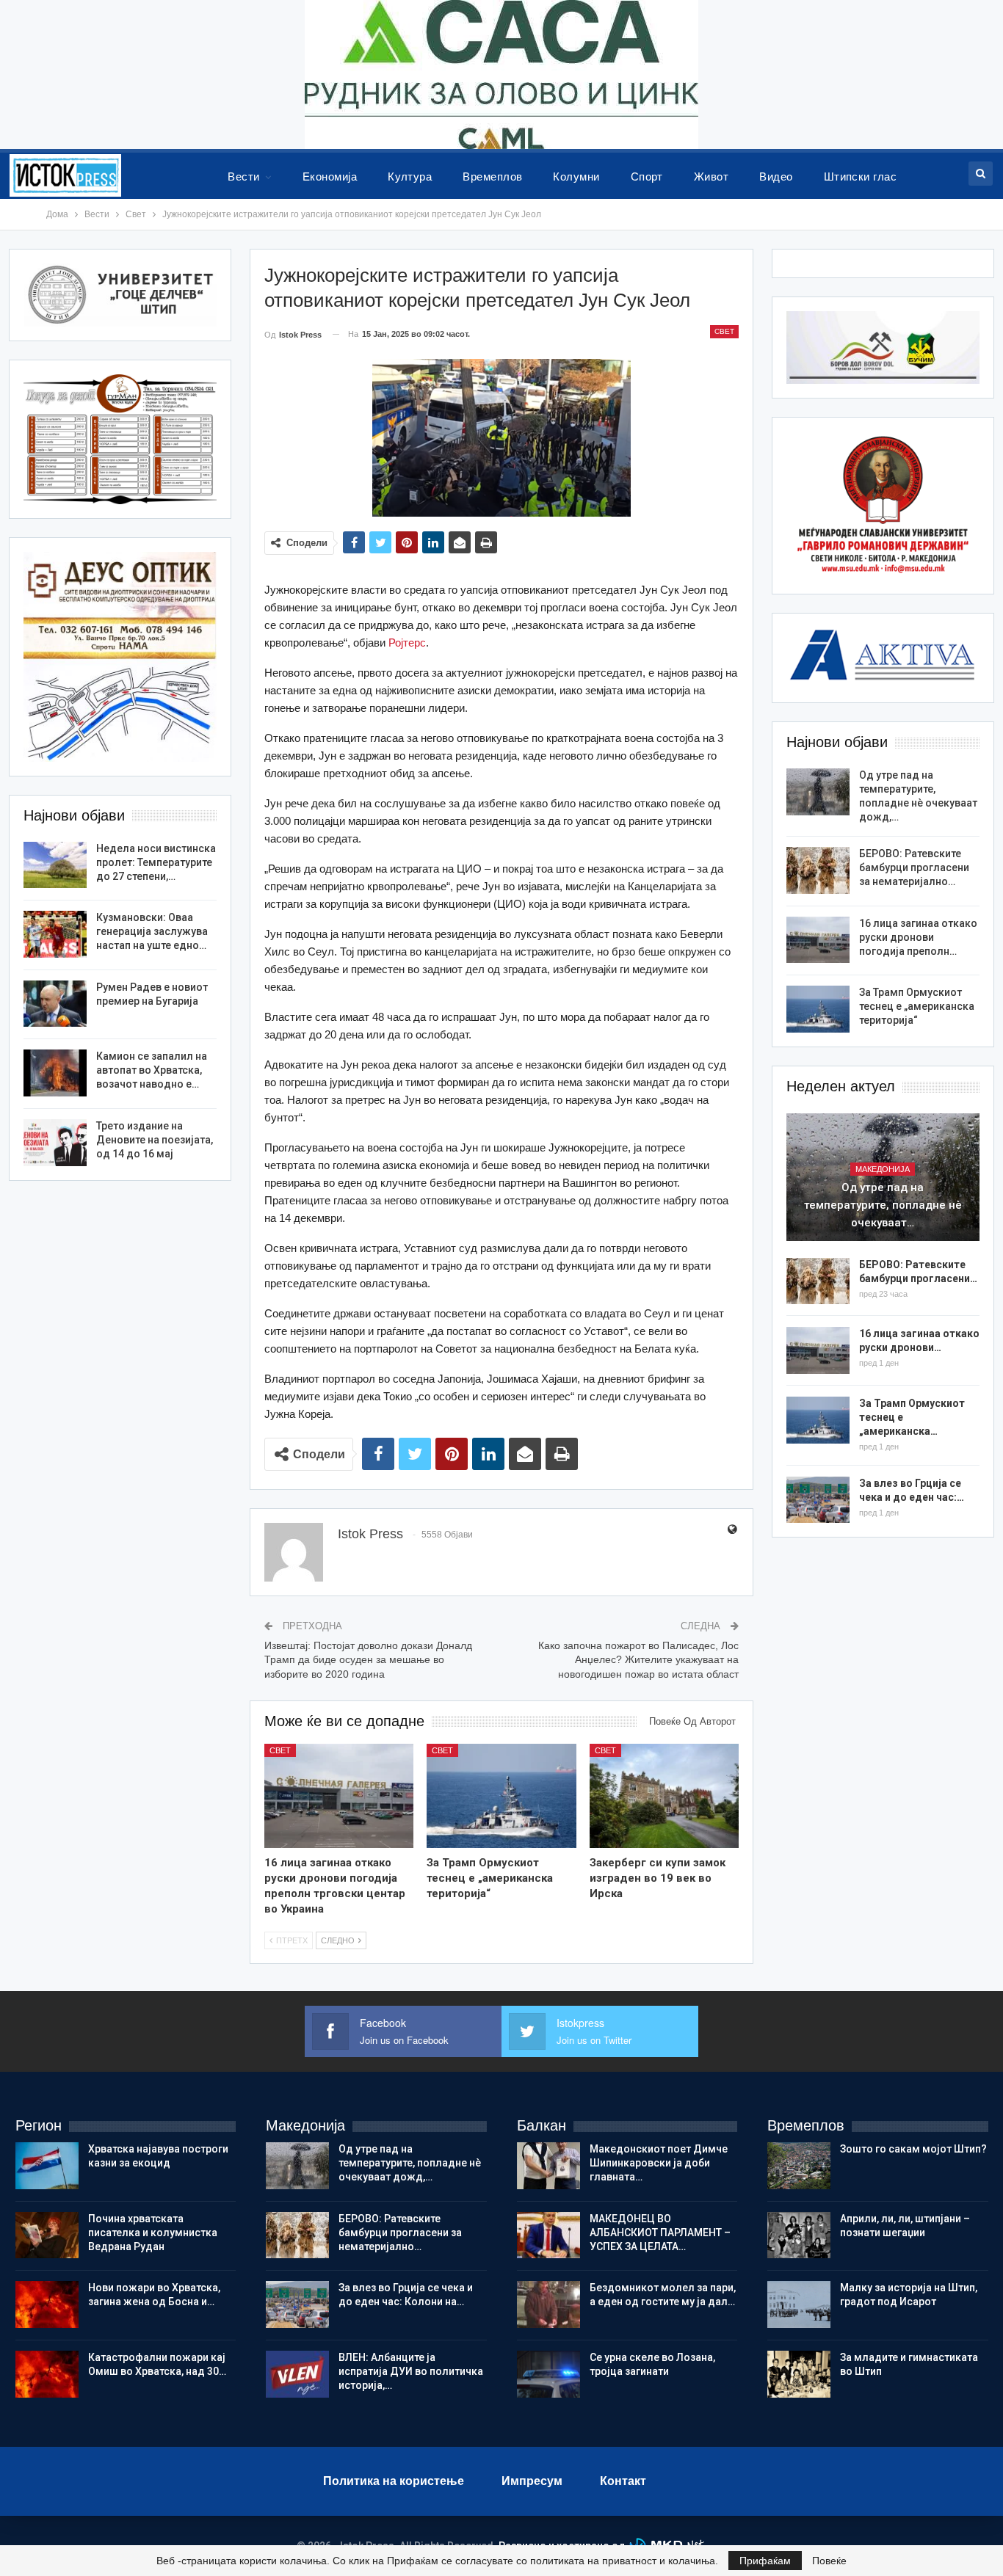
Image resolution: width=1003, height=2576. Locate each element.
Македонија (883, 1169)
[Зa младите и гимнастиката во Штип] (799, 2374)
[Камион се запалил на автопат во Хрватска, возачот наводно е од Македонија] (55, 1073)
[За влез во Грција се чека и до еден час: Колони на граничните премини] (818, 1500)
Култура (410, 177)
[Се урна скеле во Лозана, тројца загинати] (548, 2374)
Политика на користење (394, 2481)
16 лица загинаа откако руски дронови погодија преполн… (918, 937)
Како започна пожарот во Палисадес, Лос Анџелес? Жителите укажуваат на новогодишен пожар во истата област (638, 1660)
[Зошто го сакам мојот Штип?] (799, 2166)
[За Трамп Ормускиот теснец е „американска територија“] (501, 1796)
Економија (330, 177)
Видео (776, 177)
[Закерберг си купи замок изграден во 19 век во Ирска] (664, 1796)
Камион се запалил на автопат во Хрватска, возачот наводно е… (152, 1070)
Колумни (576, 177)
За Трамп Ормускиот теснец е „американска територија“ (917, 1006)
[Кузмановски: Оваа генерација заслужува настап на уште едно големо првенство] (55, 934)
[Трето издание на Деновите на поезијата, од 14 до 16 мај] (55, 1143)
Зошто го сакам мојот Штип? (913, 2149)
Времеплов (492, 177)
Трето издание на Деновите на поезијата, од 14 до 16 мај (155, 1140)
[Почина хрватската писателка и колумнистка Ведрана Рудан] (47, 2235)
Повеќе (829, 2561)
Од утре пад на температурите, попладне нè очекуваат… (883, 1205)
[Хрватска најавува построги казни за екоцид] (47, 2166)
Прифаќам (765, 2561)
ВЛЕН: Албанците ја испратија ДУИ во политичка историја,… (411, 2371)
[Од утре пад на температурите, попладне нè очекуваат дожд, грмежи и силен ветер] (818, 792)
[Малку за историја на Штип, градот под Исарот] (799, 2304)
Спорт (647, 177)
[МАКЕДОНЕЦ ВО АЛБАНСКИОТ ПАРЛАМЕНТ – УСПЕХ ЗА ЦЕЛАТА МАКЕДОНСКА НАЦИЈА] (548, 2235)
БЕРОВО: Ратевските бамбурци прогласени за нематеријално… (914, 867)
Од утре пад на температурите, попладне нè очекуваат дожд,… (410, 2163)
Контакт (623, 2481)
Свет (724, 331)
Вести (243, 177)
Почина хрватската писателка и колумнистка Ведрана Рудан (153, 2233)
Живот (711, 177)
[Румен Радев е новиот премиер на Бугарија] (55, 1004)
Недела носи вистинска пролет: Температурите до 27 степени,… (156, 862)
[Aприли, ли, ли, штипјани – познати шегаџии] (799, 2235)
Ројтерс (407, 643)
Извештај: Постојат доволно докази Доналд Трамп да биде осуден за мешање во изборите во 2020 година (368, 1660)
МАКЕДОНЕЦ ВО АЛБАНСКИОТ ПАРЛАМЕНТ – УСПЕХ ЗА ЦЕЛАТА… (660, 2233)
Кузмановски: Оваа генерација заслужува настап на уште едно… (152, 931)
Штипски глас (861, 177)
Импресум (532, 2481)
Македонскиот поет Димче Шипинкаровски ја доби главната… (659, 2163)
